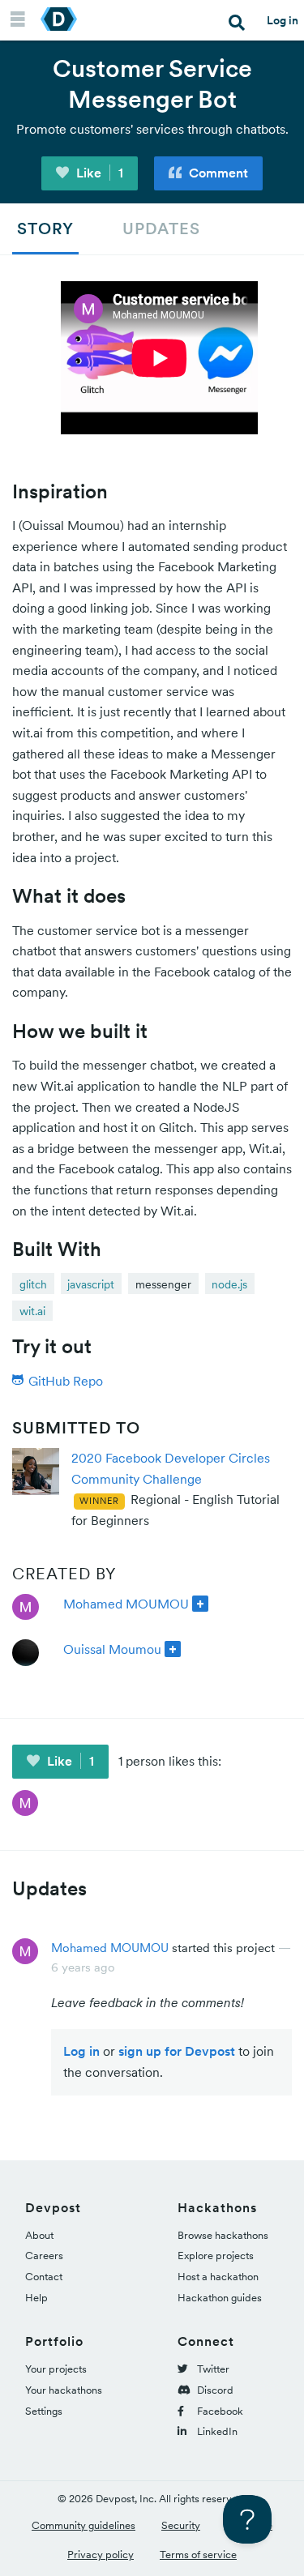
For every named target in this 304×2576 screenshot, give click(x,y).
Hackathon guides (220, 2298)
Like (98, 173)
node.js (229, 1284)
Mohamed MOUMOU (126, 1604)
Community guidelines (83, 2525)
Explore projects (216, 2256)
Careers (44, 2256)
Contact (44, 2277)
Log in (283, 20)
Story (45, 229)
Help (36, 2298)
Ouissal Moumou (112, 1649)
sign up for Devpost (177, 2051)
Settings (44, 2411)
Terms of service (198, 2555)
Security (181, 2525)
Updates (161, 229)
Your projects (56, 2369)
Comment (217, 173)
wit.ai (32, 1311)
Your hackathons (64, 2390)
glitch (33, 1284)
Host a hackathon (218, 2277)
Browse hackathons (223, 2235)
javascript (91, 1284)
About (39, 2235)
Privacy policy (101, 2555)
